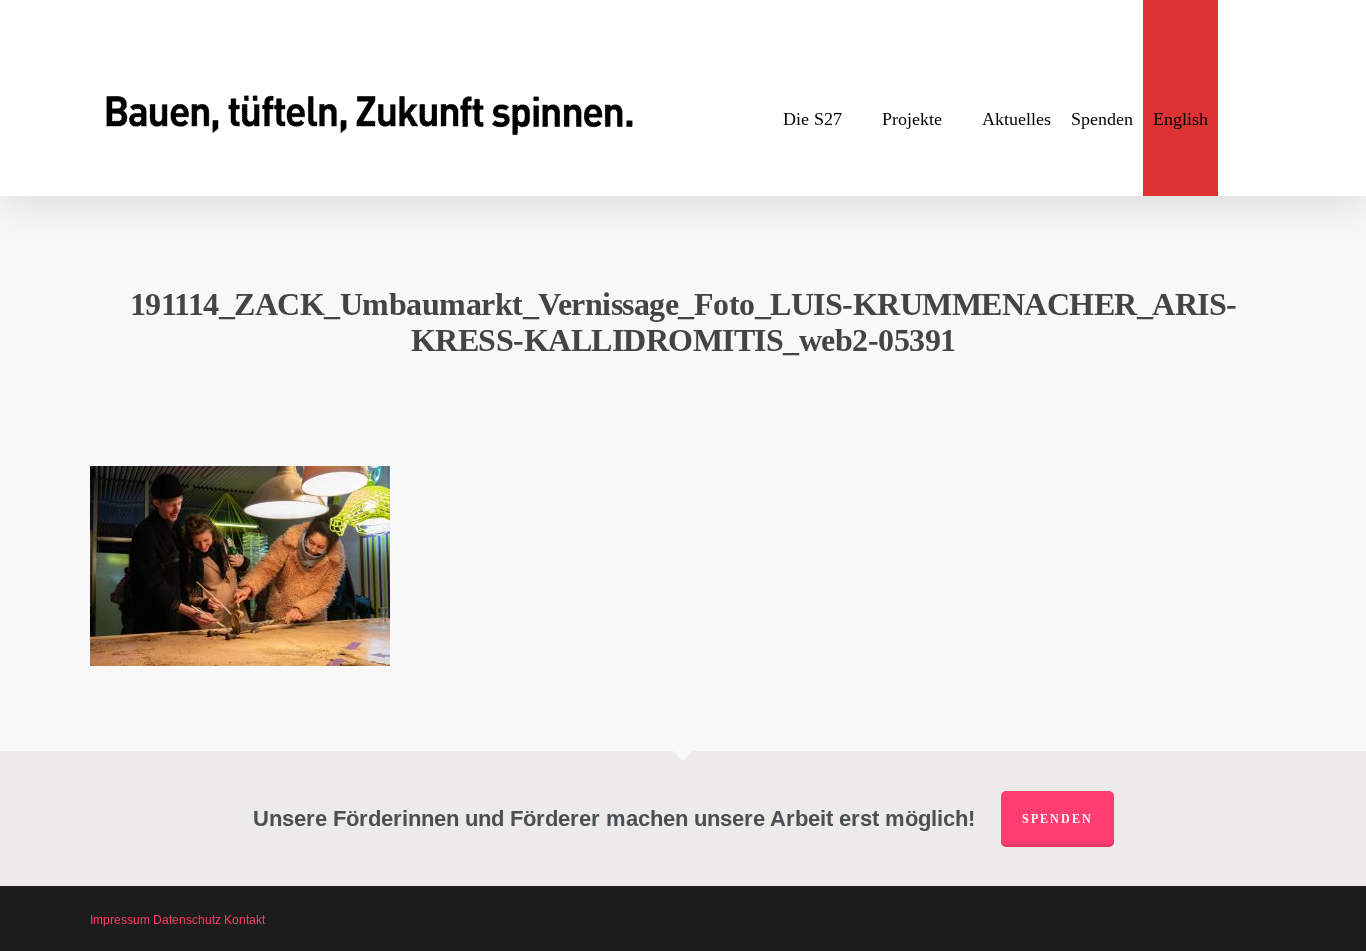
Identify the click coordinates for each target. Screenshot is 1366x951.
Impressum (120, 920)
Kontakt (244, 920)
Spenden (1057, 819)
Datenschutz (187, 920)
